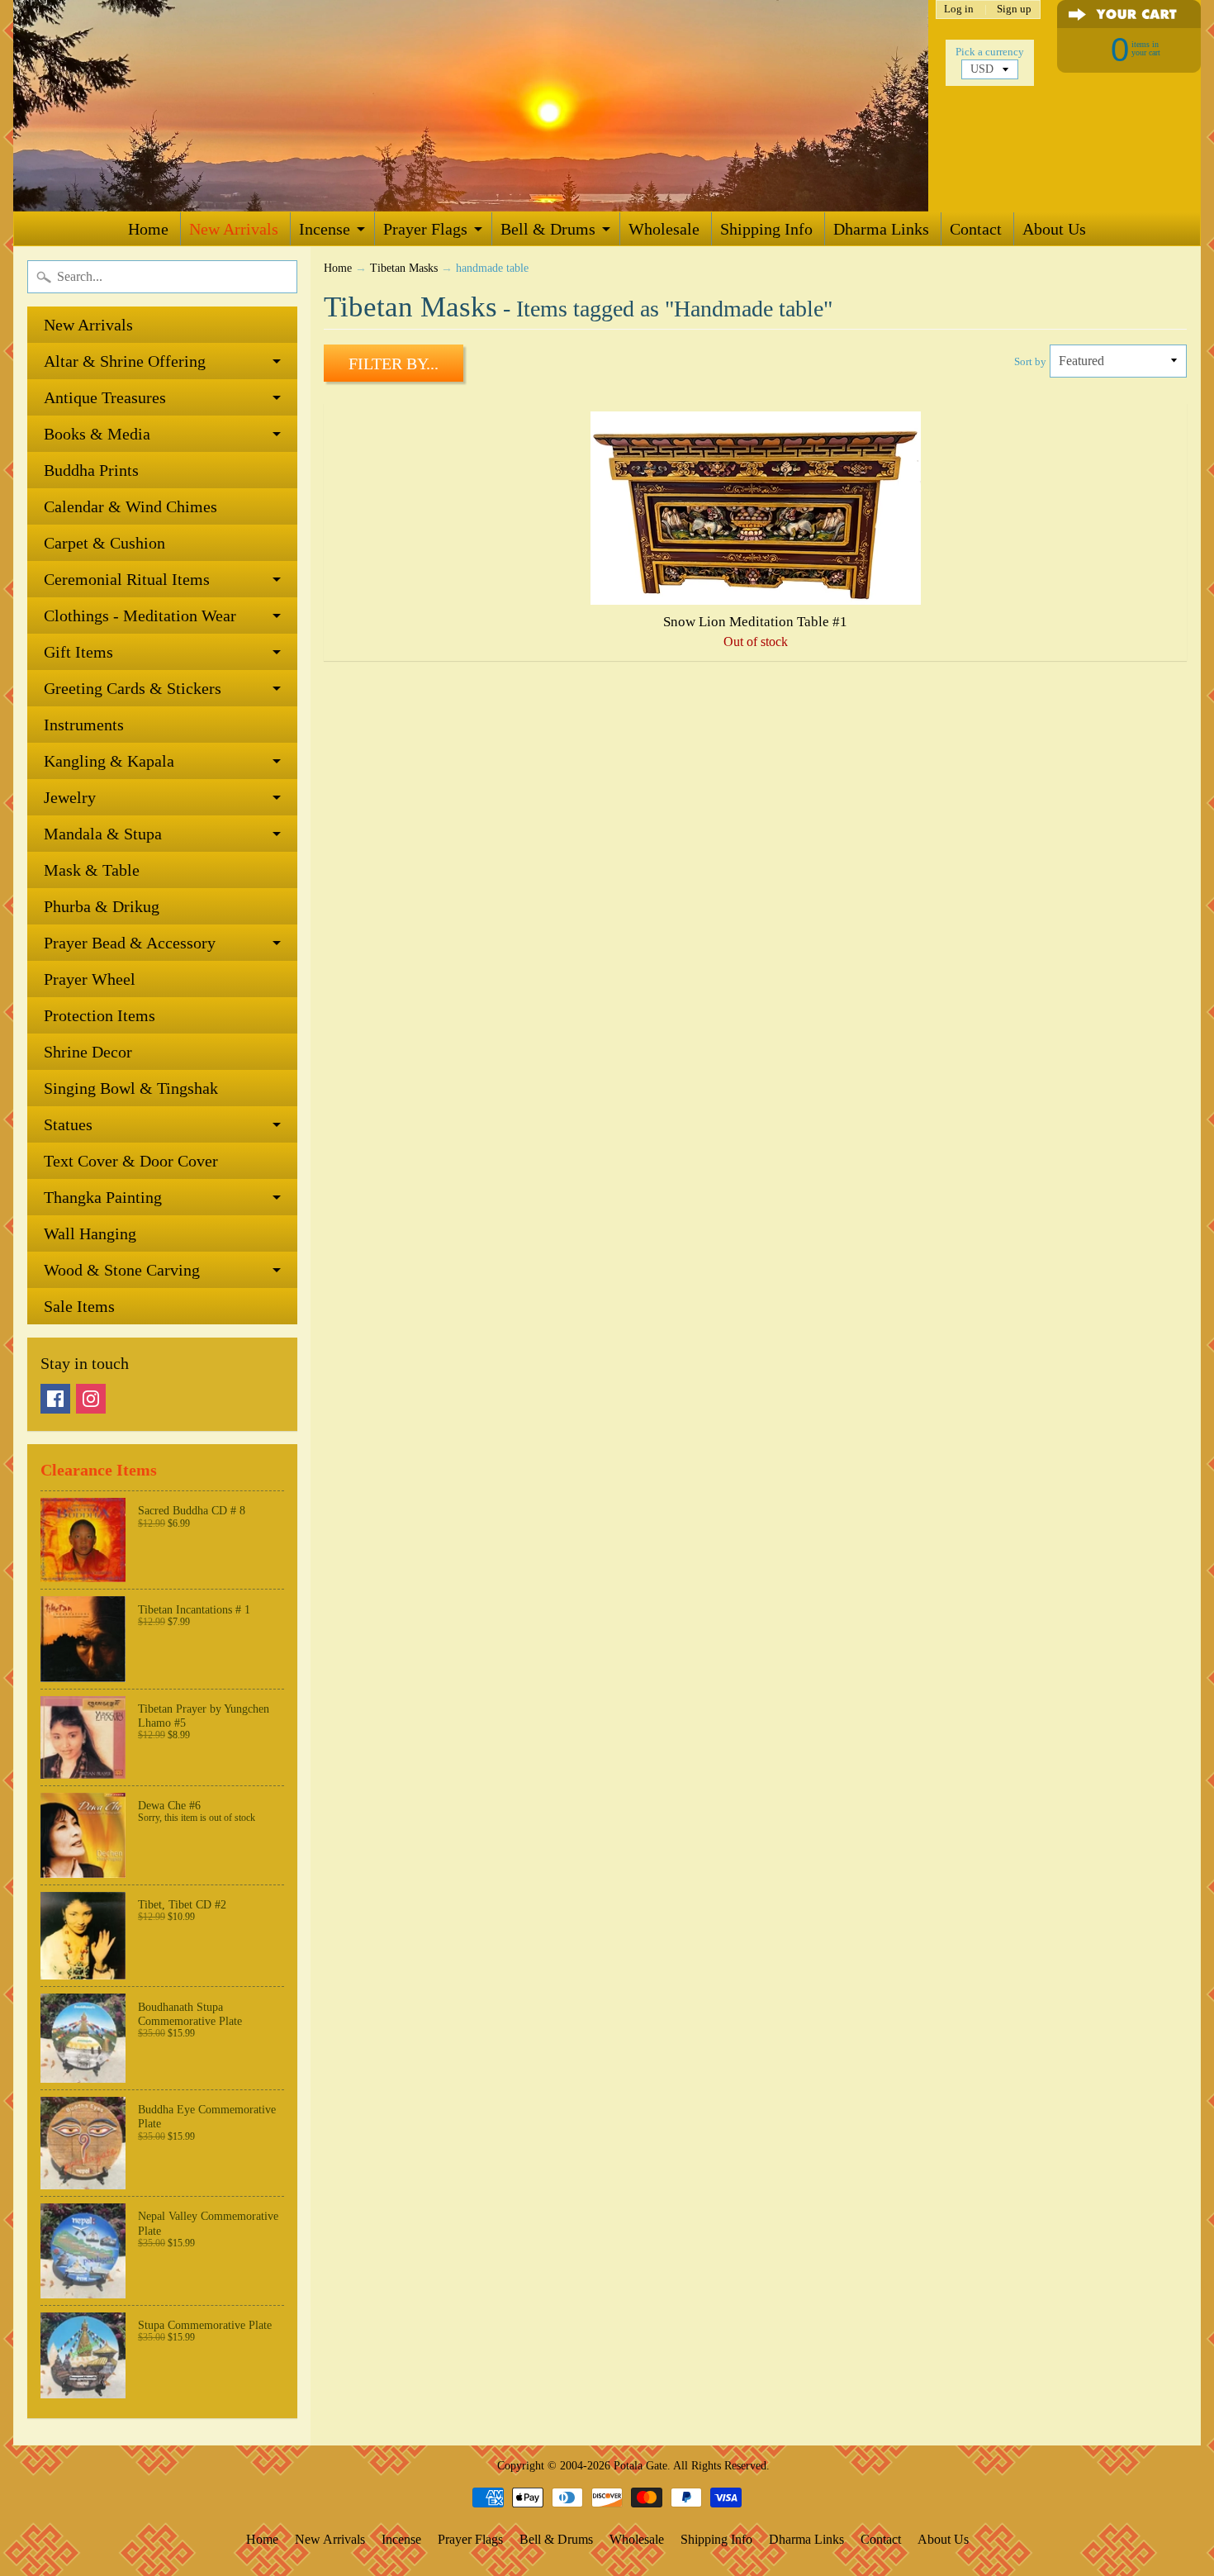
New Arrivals (234, 229)
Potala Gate (640, 2465)
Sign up (1014, 10)
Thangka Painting (103, 1197)
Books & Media (97, 434)
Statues (68, 1124)
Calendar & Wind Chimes (130, 506)
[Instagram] (91, 1399)
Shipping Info (766, 229)
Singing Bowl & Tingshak (131, 1088)
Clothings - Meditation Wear (140, 615)
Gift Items (78, 652)
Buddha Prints (91, 470)
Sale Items (79, 1306)
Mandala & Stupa (103, 834)
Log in (959, 10)
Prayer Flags (425, 229)
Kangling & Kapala (109, 761)
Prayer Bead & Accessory (130, 943)
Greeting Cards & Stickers (133, 688)
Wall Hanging (90, 1233)
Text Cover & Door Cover (131, 1161)
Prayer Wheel (90, 979)
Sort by (1030, 362)
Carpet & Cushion (104, 543)
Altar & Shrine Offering (125, 361)
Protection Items (100, 1015)
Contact (976, 229)
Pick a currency (990, 52)
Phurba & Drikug (102, 906)
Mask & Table (92, 870)
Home (148, 229)
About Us (1054, 229)
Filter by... (394, 364)
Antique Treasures (105, 397)
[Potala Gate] (471, 106)
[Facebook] (55, 1399)
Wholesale (664, 229)
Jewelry (70, 797)
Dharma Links (881, 229)
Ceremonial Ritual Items (127, 579)
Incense (325, 229)
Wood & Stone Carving (122, 1270)
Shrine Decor (88, 1052)
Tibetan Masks (404, 268)
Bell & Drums (548, 229)
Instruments (84, 725)
